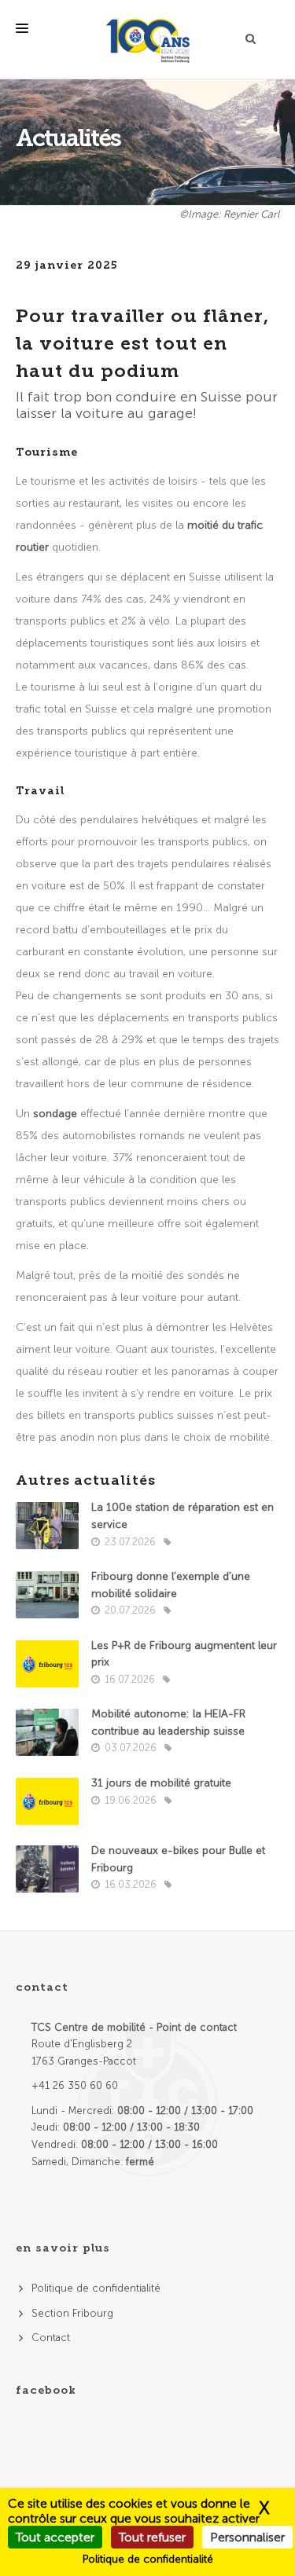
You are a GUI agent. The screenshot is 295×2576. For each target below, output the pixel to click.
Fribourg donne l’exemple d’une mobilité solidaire (171, 1585)
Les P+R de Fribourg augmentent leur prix (184, 1654)
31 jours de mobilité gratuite (161, 1783)
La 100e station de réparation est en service (183, 1516)
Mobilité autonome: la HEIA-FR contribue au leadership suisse (168, 1722)
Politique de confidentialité (96, 2288)
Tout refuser (152, 2537)
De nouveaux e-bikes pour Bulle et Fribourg (178, 1859)
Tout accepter (55, 2537)
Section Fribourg (72, 2313)
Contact (51, 2338)
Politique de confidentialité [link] (148, 2559)
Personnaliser (247, 2537)
